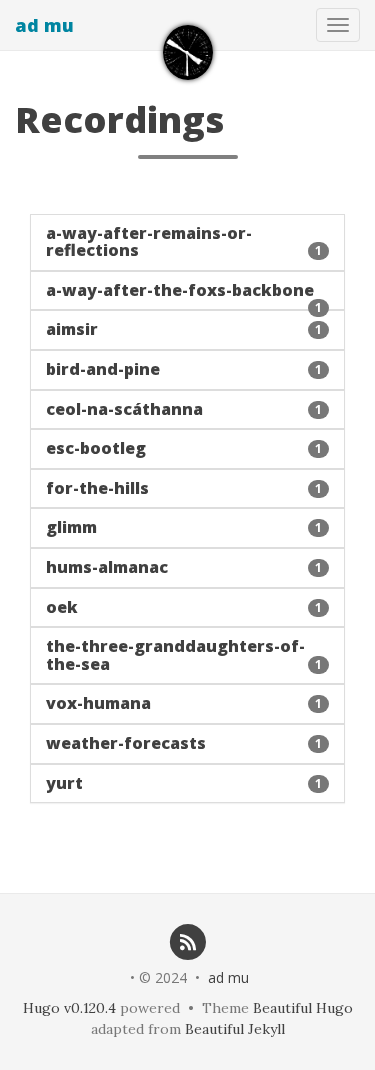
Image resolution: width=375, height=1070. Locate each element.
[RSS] (187, 941)
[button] (187, 242)
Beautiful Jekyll (235, 1029)
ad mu (44, 25)
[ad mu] (188, 52)
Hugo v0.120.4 (69, 1008)
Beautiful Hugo (303, 1008)
